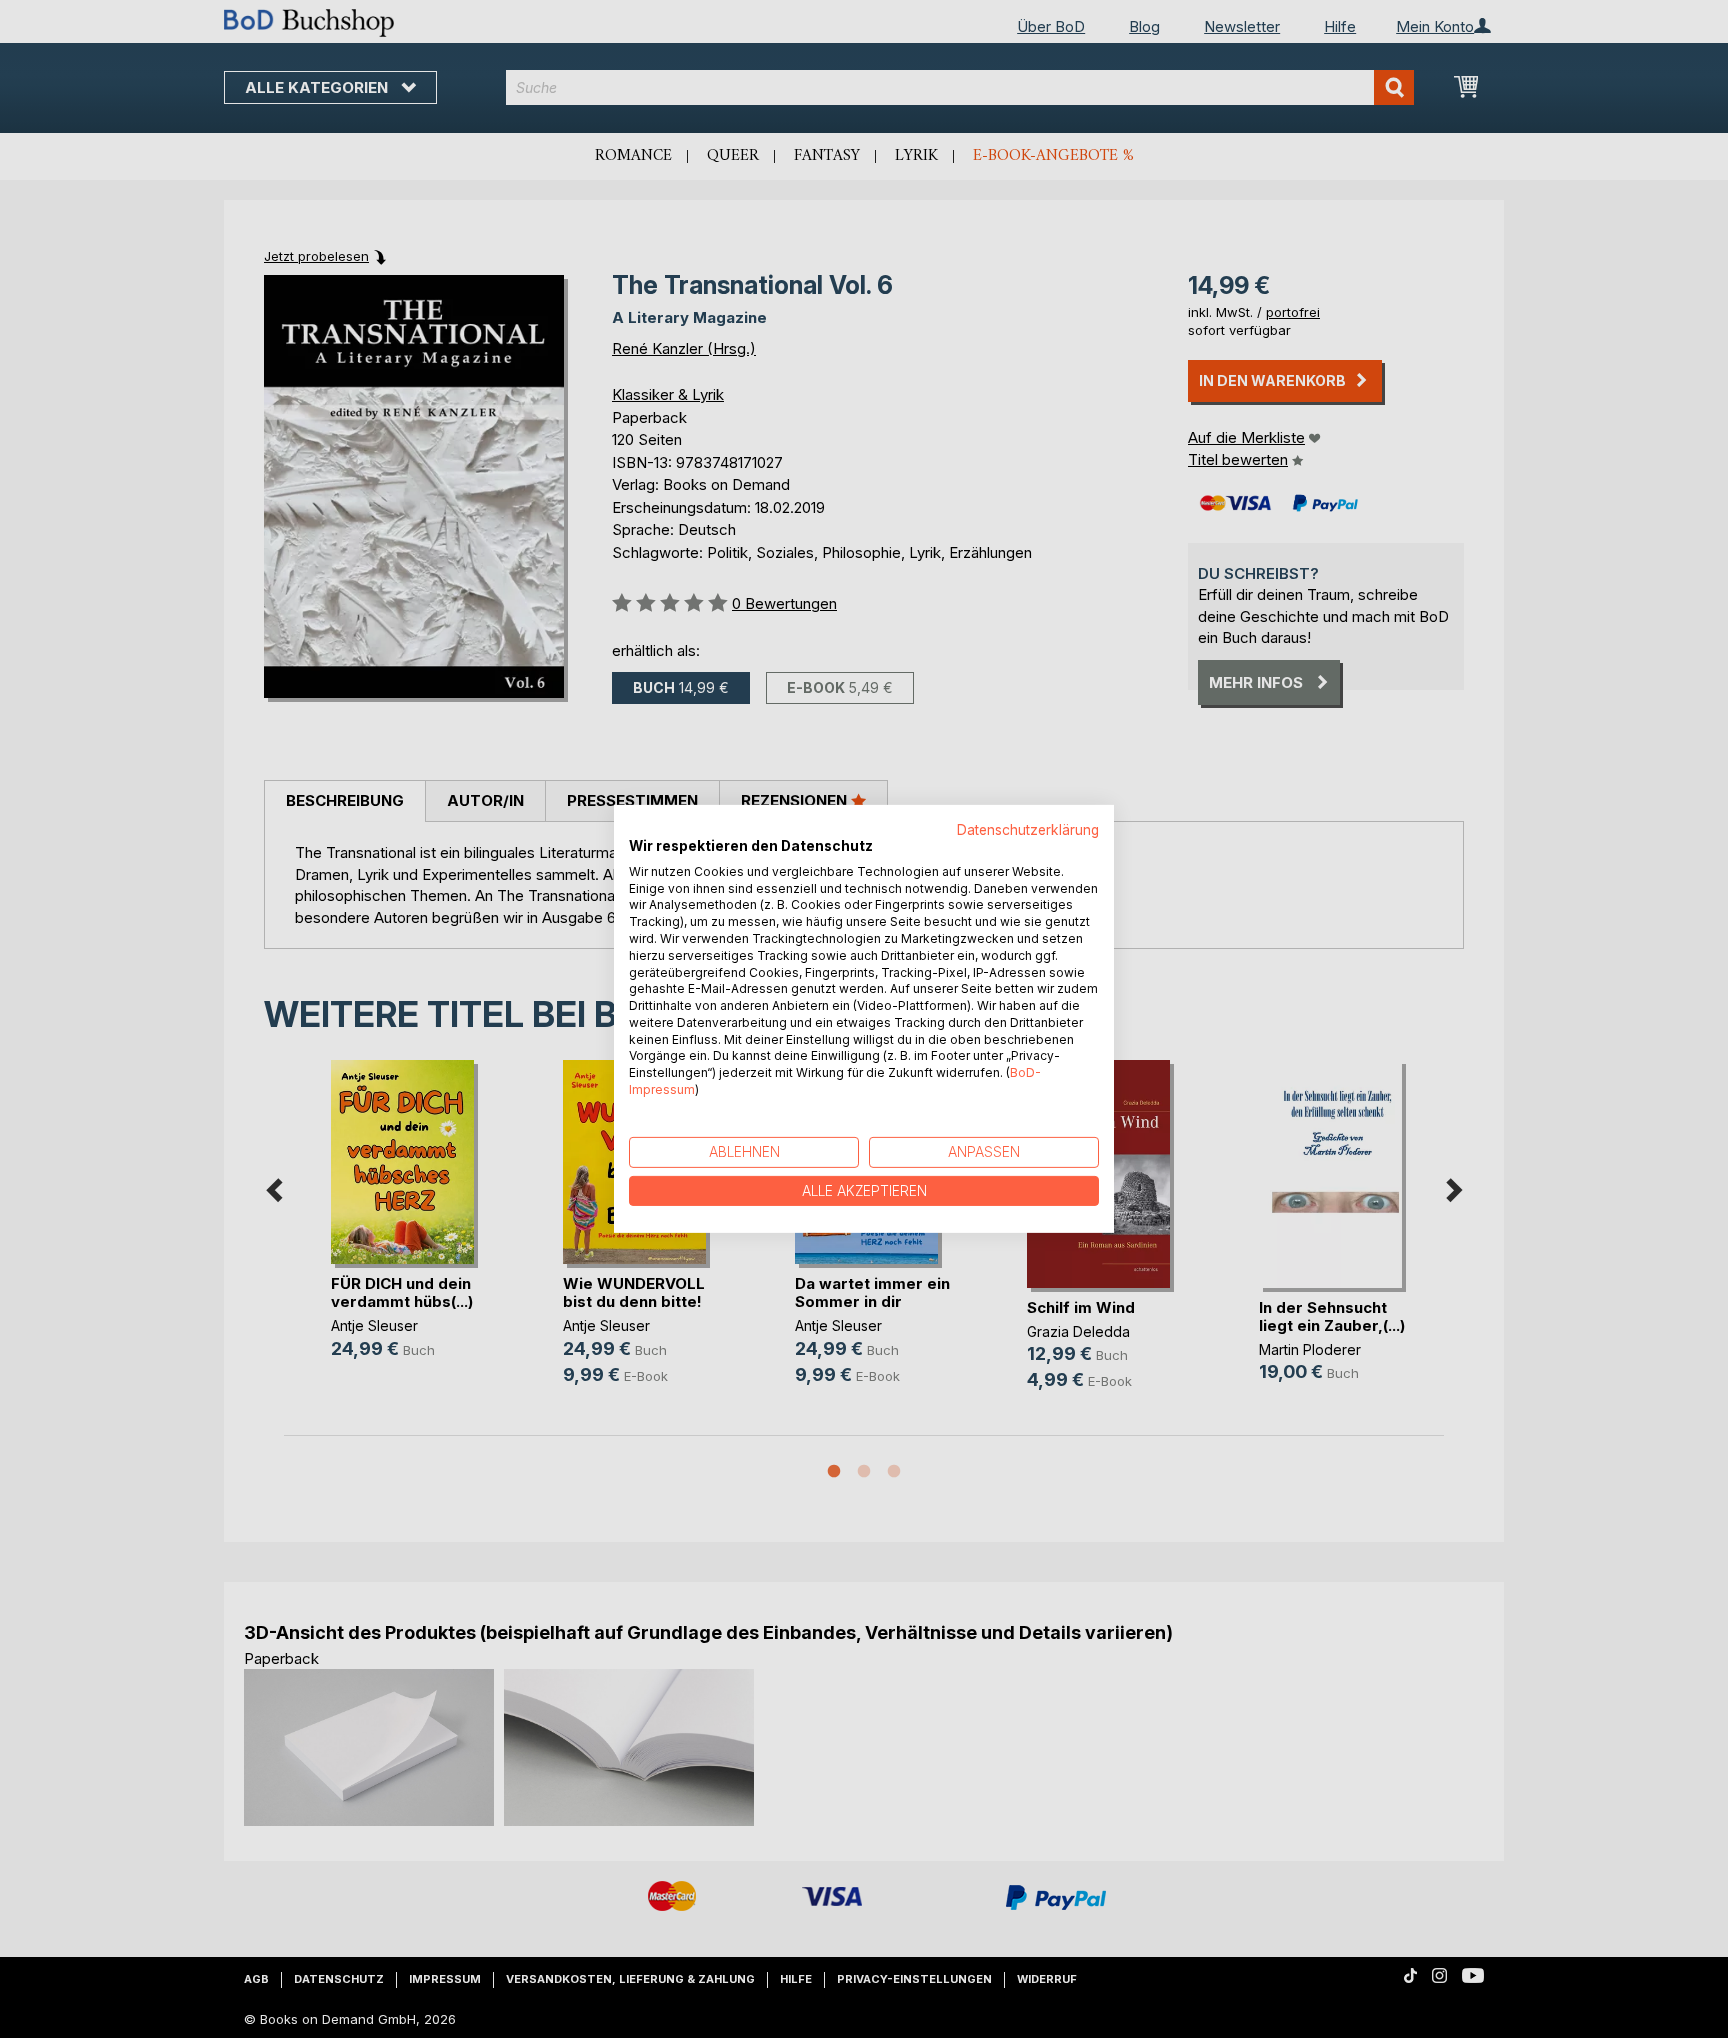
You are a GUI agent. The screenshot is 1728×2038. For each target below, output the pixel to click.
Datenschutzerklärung (1028, 830)
